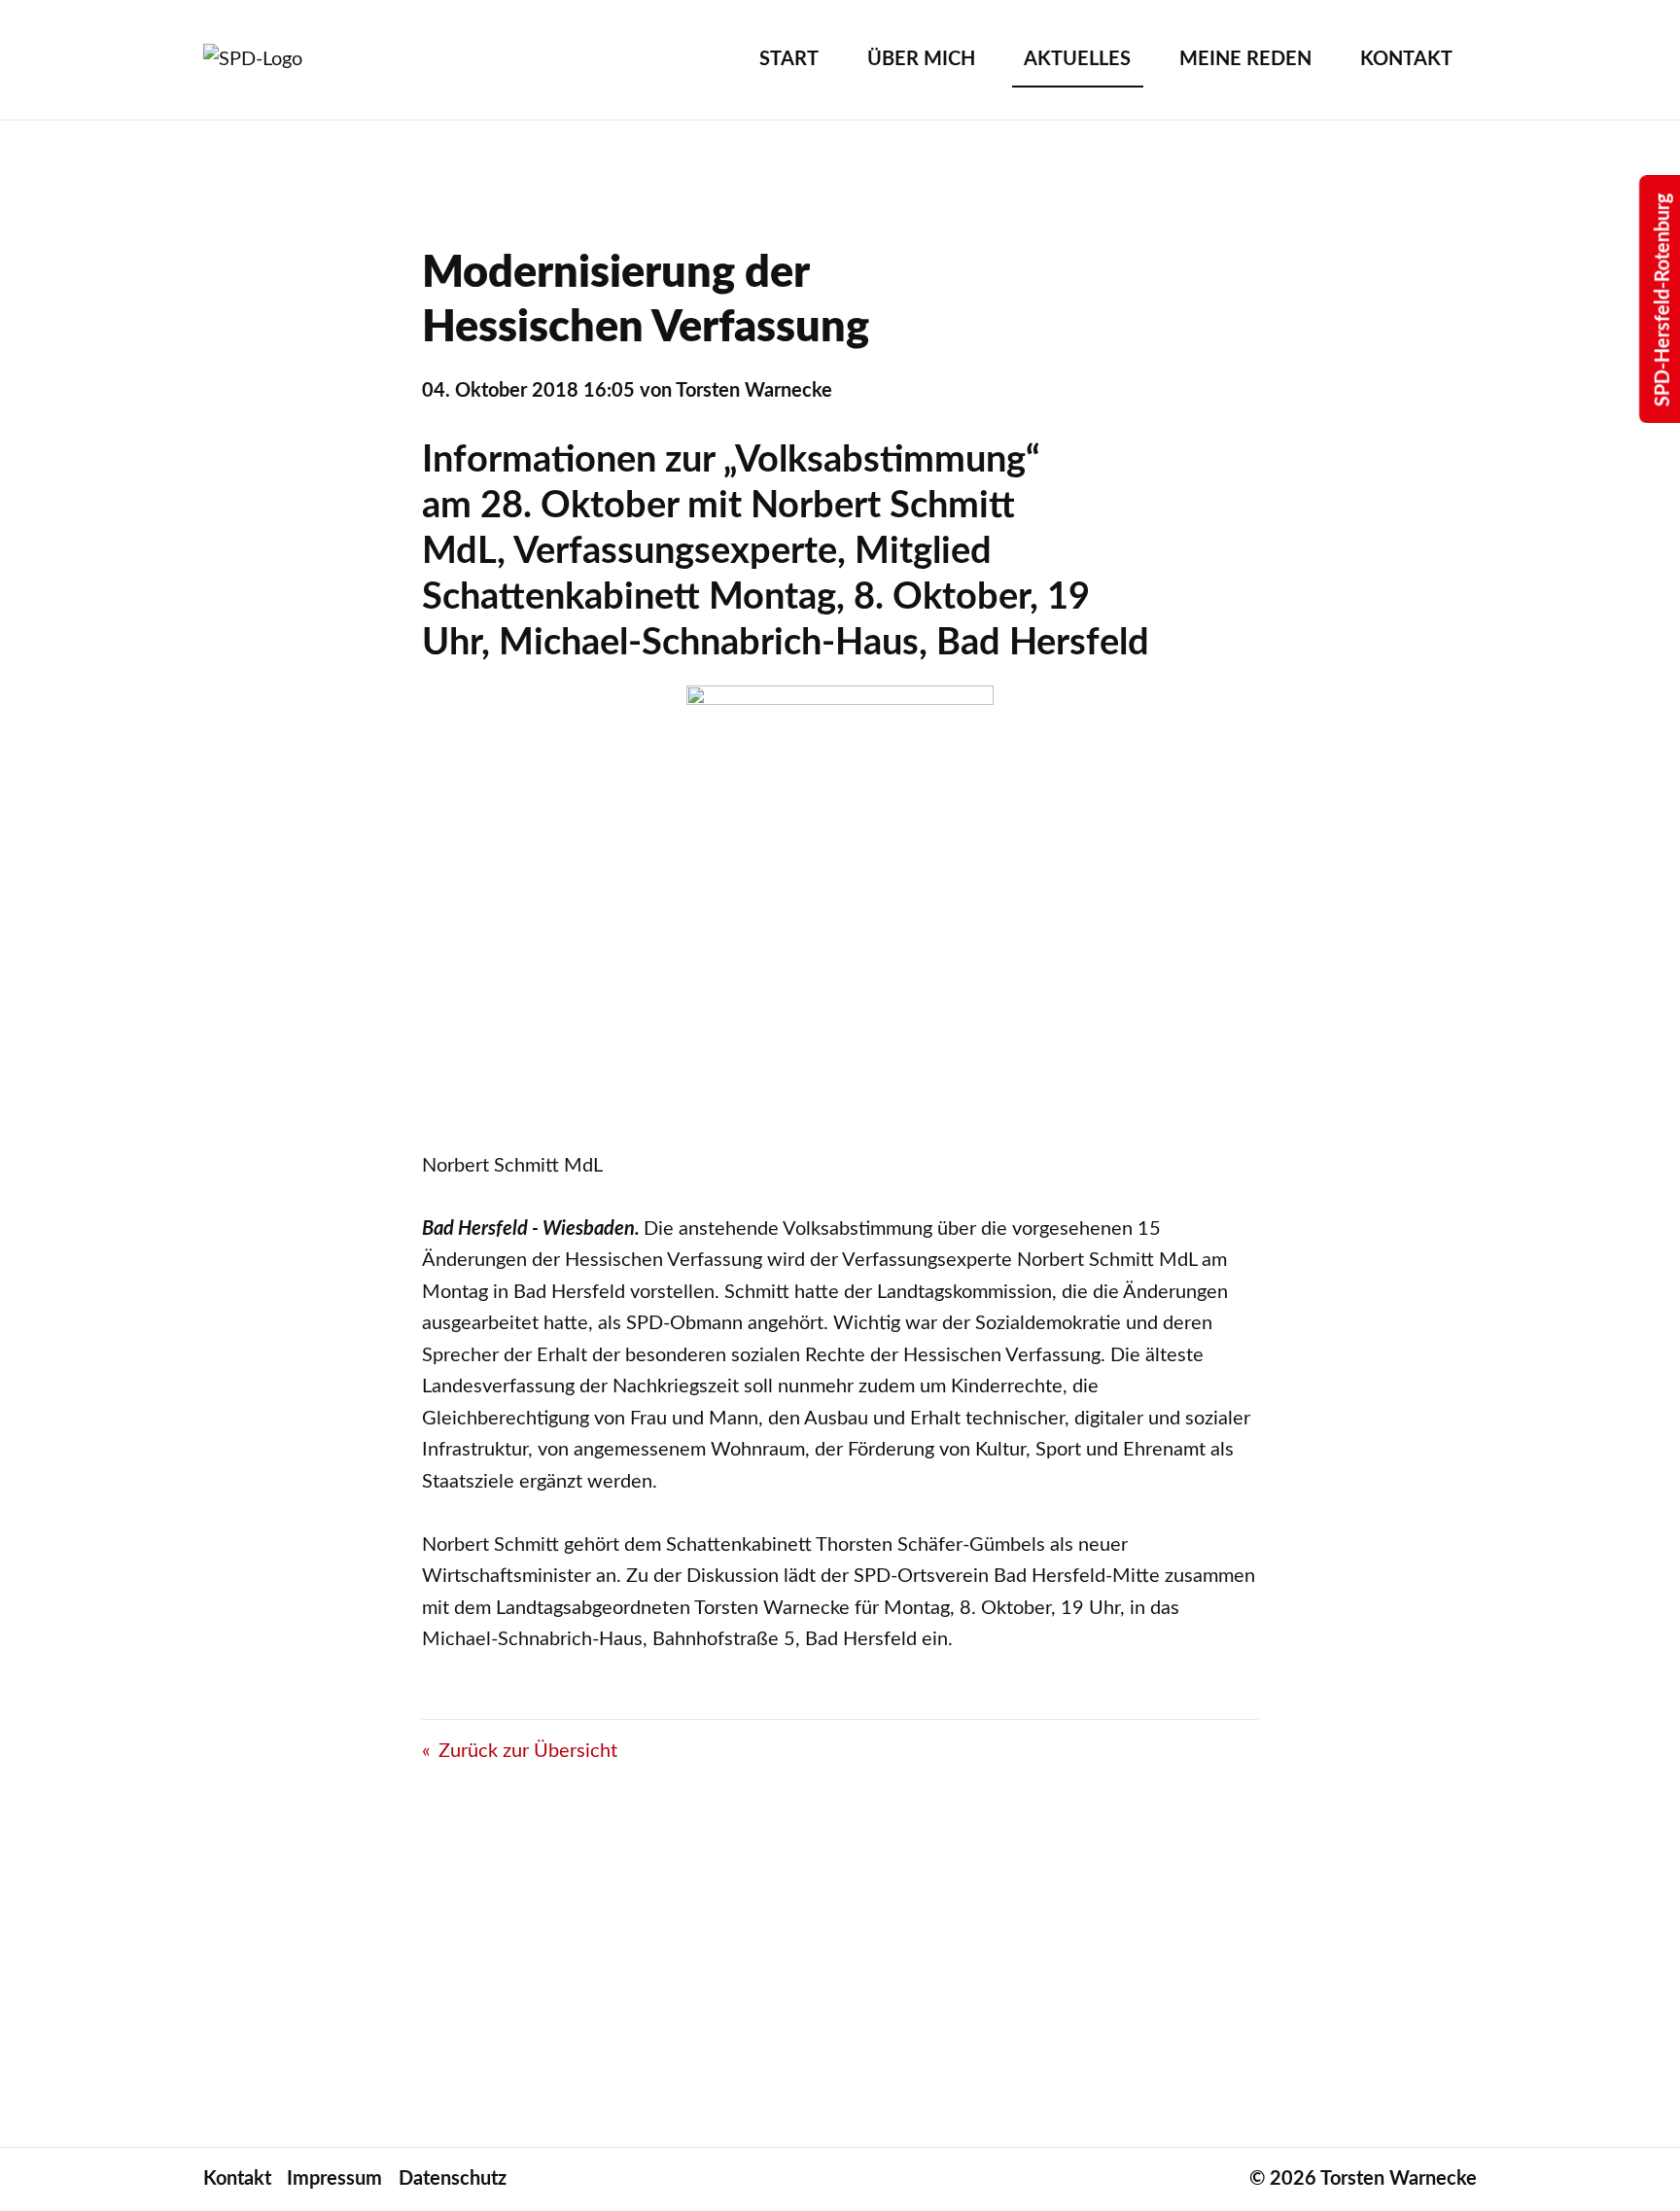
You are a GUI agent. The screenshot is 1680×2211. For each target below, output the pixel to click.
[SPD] (276, 60)
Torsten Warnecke (1399, 2179)
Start (789, 59)
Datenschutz (453, 2179)
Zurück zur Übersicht (528, 1751)
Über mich (921, 59)
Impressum (334, 2179)
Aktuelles (1077, 59)
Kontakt (1406, 59)
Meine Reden (1245, 59)
